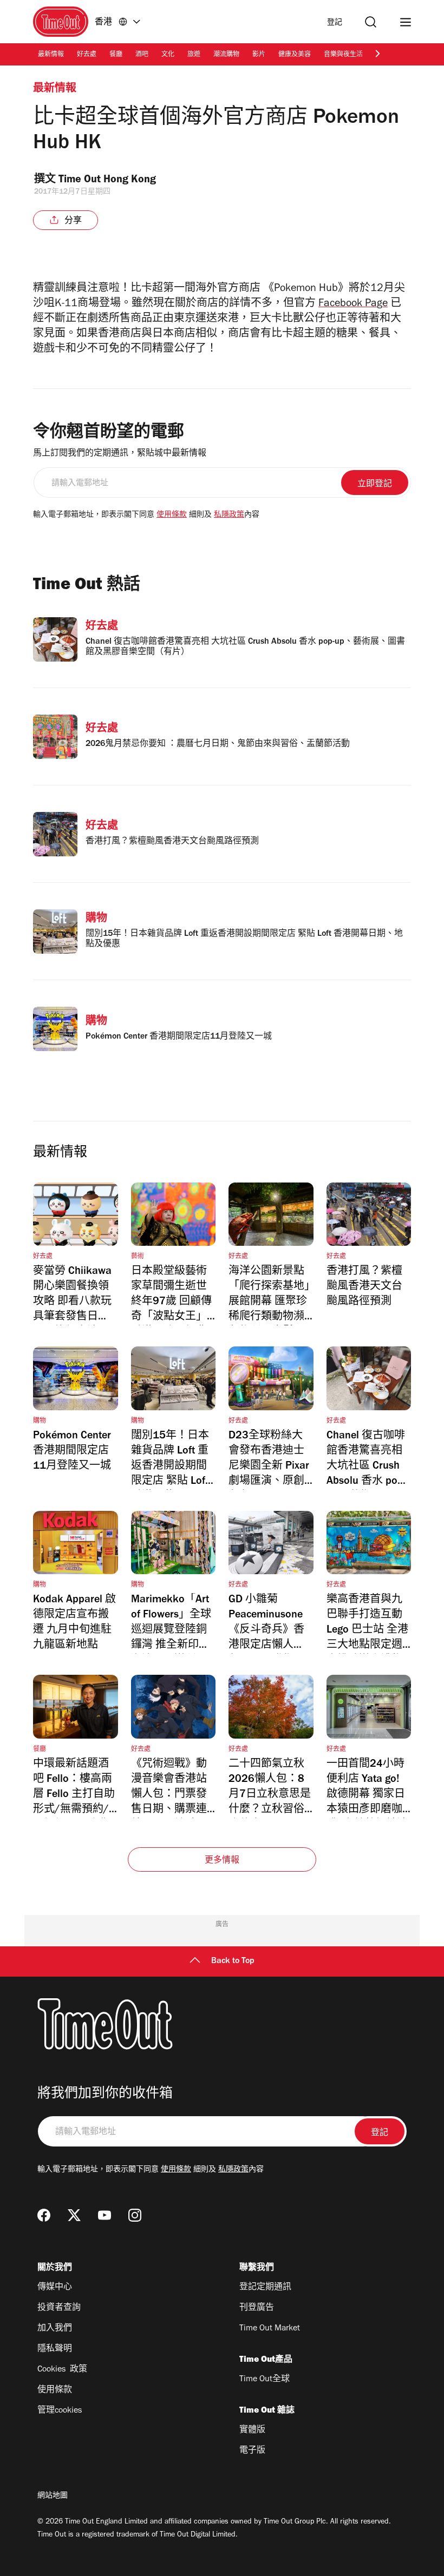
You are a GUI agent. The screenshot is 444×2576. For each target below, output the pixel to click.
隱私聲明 (55, 2349)
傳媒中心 (55, 2288)
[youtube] (105, 2215)
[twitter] (74, 2215)
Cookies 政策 (62, 2370)
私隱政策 (229, 516)
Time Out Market (270, 2329)
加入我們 (55, 2329)
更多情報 (222, 1861)
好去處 (87, 55)
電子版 (252, 2451)
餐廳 (116, 55)
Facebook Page (353, 305)
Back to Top (233, 1961)
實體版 (252, 2430)
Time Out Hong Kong (109, 181)
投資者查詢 (59, 2308)
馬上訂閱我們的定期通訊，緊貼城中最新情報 (120, 454)
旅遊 (194, 55)
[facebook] (44, 2215)
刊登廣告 (257, 2308)
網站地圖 (53, 2496)
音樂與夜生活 (343, 55)
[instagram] (135, 2215)
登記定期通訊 (265, 2288)
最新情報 (51, 55)
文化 (168, 55)
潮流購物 (226, 55)
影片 (259, 55)
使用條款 (172, 516)
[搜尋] (371, 22)
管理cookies (60, 2411)
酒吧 (142, 55)
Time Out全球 (265, 2380)
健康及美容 (295, 55)
